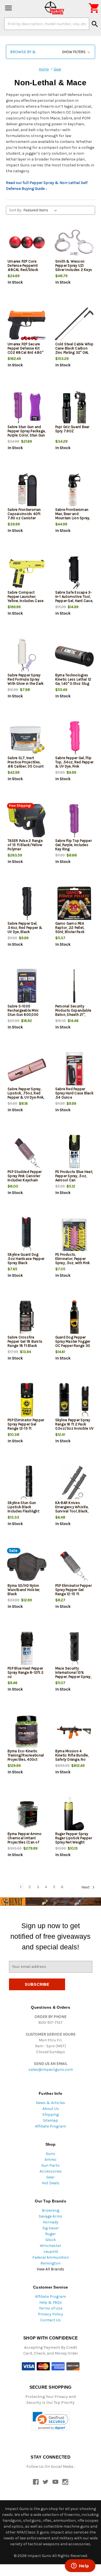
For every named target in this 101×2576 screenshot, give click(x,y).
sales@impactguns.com (51, 2069)
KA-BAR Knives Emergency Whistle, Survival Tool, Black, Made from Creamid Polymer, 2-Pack (72, 1511)
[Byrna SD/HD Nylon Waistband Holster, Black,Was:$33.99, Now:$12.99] (27, 1567)
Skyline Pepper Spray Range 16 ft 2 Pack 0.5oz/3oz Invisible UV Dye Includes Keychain (74, 1426)
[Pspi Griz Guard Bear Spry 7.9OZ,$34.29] (74, 408)
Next (86, 1887)
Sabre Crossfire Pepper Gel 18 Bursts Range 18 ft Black (25, 1341)
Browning (50, 2210)
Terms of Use (51, 2308)
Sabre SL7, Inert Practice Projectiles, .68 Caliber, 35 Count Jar (26, 764)
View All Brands (50, 2269)
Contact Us (50, 2320)
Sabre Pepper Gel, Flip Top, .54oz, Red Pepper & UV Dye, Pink (74, 762)
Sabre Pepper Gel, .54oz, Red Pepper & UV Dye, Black (25, 928)
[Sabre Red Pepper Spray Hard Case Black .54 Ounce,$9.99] (74, 1070)
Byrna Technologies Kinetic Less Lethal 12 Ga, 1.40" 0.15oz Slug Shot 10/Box (73, 681)
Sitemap (50, 2120)
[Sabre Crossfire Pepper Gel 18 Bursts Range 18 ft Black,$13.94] (27, 1318)
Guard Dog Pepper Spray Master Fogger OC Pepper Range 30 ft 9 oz (73, 1344)
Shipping (50, 2115)
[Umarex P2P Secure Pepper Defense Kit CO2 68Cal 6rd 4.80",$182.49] (27, 325)
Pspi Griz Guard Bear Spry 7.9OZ (72, 429)
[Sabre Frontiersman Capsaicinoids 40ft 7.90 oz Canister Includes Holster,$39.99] (27, 491)
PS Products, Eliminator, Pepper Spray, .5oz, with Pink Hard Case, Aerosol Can (73, 1263)
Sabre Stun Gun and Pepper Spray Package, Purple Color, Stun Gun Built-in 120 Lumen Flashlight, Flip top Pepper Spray (27, 437)
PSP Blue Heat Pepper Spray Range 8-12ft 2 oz (26, 1672)
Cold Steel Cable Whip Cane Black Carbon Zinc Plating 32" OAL (74, 348)
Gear (50, 2177)
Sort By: (16, 210)
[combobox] (47, 24)
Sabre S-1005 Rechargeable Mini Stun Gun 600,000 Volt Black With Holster (23, 1015)
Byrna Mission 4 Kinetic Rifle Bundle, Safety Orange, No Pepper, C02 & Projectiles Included (72, 1759)
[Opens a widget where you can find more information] (80, 2566)
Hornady (51, 2222)
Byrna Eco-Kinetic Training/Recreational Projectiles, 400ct (26, 1755)
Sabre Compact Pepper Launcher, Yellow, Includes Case (26, 597)
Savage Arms (50, 2216)
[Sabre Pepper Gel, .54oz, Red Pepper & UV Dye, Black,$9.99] (27, 905)
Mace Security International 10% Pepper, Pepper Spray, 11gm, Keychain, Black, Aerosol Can (74, 1677)
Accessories (51, 2171)
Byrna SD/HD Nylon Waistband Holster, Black (24, 1590)
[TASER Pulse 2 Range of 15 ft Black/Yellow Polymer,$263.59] (27, 822)
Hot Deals (51, 2183)
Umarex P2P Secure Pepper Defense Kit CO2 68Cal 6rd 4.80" (25, 348)
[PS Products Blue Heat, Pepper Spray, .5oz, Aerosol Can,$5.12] (74, 1153)
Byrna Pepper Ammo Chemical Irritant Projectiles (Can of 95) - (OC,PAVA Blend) (26, 1840)
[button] (50, 52)
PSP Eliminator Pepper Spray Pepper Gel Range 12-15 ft (26, 1424)
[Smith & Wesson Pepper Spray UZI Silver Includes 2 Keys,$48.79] (74, 243)
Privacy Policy (50, 2314)
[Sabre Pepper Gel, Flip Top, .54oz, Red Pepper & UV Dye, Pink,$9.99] (74, 739)
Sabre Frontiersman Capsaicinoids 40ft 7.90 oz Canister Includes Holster (24, 516)
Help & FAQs (51, 2302)
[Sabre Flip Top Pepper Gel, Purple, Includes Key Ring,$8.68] (74, 822)
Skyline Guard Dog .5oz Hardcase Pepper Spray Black (26, 1259)
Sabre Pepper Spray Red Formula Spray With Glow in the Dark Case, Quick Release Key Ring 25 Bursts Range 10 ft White (26, 686)
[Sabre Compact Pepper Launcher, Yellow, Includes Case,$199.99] (27, 574)
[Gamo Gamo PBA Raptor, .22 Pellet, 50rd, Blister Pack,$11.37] (74, 905)
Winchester (50, 2246)
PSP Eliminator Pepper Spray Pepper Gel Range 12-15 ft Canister (74, 1592)
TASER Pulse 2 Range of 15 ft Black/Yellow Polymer (25, 845)
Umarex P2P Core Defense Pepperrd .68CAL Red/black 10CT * (23, 268)
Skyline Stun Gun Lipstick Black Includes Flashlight (23, 1507)
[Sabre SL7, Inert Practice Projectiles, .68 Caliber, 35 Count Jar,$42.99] (27, 739)
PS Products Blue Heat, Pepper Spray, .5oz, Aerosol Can (74, 1176)
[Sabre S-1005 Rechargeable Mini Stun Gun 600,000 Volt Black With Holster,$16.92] (27, 987)
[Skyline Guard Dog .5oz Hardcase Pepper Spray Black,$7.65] (27, 1236)
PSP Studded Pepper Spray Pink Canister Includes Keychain (25, 1176)
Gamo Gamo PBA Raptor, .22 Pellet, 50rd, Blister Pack (70, 928)
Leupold (51, 2252)
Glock (51, 2240)
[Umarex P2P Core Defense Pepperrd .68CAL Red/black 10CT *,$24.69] (27, 243)
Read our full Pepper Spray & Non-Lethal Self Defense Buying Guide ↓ (47, 186)
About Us (51, 2109)
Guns (50, 2154)
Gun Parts (50, 2165)
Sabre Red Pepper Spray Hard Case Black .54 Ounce (74, 1093)
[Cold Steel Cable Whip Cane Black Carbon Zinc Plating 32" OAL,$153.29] (74, 325)
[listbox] (41, 210)
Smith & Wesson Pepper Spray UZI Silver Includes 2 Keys (74, 265)
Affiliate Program (50, 2126)
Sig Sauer (51, 2228)
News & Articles (50, 2103)
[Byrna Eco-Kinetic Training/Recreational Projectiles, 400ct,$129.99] (27, 1732)
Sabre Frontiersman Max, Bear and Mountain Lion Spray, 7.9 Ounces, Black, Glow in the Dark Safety (73, 520)
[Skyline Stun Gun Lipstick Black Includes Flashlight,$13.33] (27, 1484)
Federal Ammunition (51, 2257)
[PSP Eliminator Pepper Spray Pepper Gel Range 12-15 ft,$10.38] (27, 1401)
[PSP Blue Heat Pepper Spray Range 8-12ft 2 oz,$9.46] (27, 1650)
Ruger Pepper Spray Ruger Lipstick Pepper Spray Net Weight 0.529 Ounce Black (74, 1840)
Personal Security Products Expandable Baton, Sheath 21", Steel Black (73, 1012)
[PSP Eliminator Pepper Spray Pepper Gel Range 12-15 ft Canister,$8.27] (74, 1567)
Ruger (50, 2234)
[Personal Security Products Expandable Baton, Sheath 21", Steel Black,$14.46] (74, 987)
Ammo (50, 2160)
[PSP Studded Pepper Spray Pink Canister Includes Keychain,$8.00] (27, 1153)
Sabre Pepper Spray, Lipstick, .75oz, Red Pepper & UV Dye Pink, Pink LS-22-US (26, 1095)
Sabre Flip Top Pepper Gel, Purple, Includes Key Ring (74, 845)
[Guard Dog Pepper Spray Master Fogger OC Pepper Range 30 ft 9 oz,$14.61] (74, 1318)
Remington (50, 2263)
